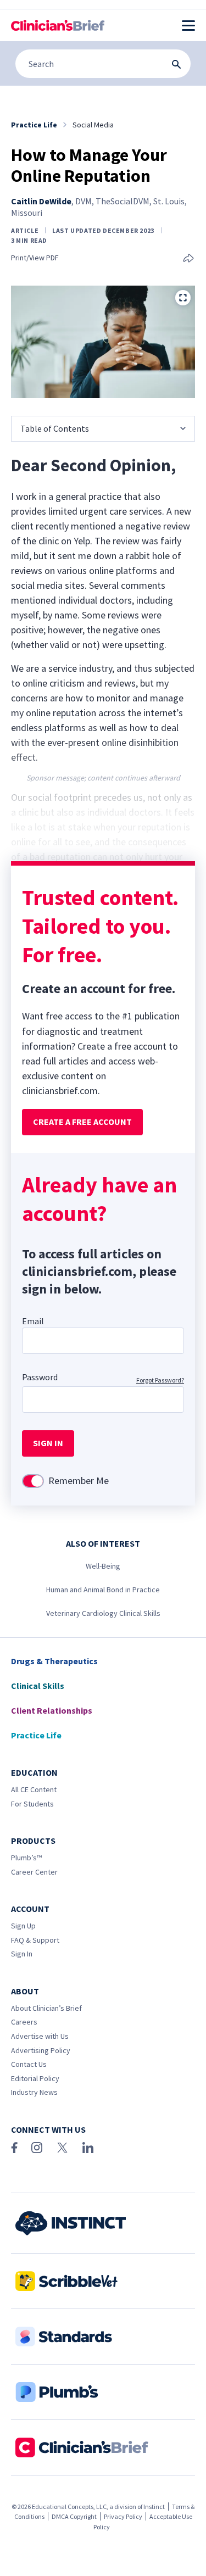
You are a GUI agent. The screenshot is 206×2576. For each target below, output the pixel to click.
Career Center (34, 1872)
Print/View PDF (35, 258)
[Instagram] (37, 2148)
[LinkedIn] (88, 2148)
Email (33, 1321)
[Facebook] (14, 2148)
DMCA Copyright (74, 2516)
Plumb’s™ (26, 1858)
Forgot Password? (160, 1380)
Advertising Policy (41, 2050)
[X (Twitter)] (62, 2148)
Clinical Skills (38, 1686)
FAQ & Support (35, 1940)
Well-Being (103, 1566)
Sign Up (23, 1926)
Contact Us (29, 2064)
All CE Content (34, 1789)
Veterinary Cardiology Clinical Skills (103, 1613)
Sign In (22, 1954)
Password (40, 1377)
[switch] (33, 1481)
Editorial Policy (35, 2078)
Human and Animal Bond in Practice (103, 1590)
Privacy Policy (123, 2516)
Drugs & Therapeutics (54, 1661)
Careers (24, 2022)
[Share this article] (188, 259)
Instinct (154, 2507)
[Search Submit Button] (176, 64)
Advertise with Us (40, 2036)
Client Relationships (52, 1710)
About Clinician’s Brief (46, 2008)
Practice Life (36, 1735)
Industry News (34, 2092)
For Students (32, 1804)
